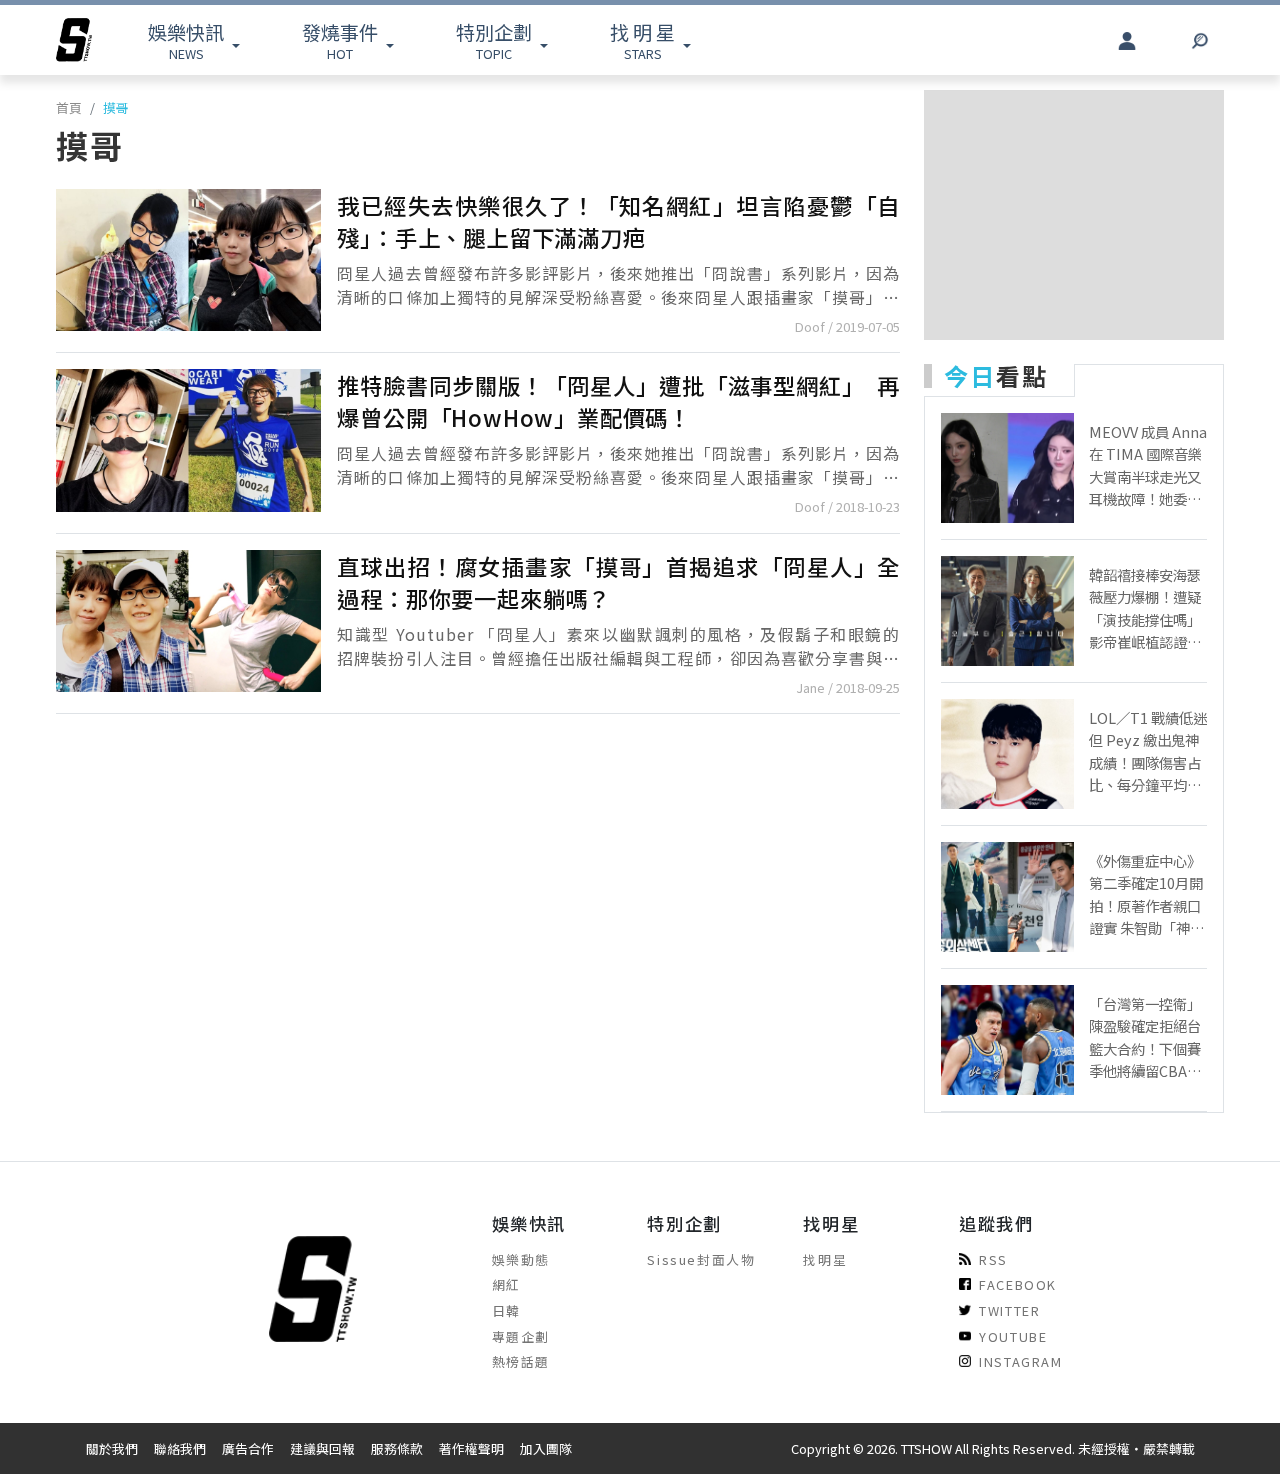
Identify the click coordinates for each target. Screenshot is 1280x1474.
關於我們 (112, 1448)
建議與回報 (322, 1448)
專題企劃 (521, 1336)
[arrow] (74, 40)
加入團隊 (546, 1448)
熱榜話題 (521, 1361)
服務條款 (397, 1448)
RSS (993, 1259)
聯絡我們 (180, 1448)
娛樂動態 (521, 1259)
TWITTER (1009, 1310)
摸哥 (116, 107)
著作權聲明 (471, 1448)
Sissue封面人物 (701, 1259)
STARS (642, 40)
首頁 (69, 107)
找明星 (825, 1259)
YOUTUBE (1013, 1336)
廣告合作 (248, 1448)
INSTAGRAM (1020, 1361)
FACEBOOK (1018, 1284)
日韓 (506, 1310)
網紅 (506, 1284)
